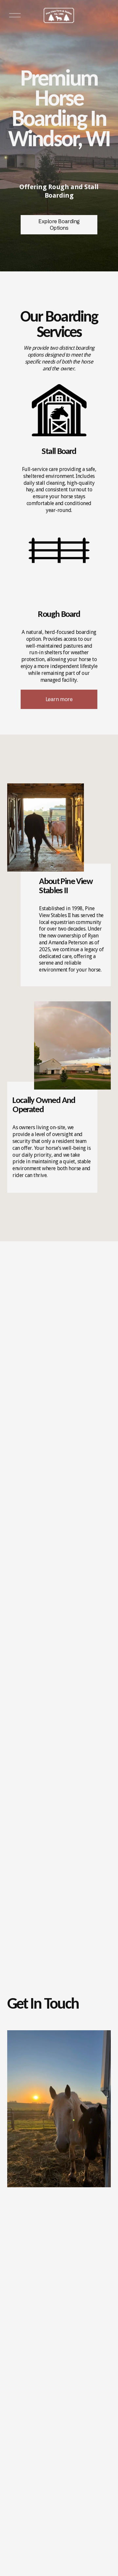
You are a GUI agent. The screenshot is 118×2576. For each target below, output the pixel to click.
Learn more (59, 699)
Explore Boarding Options (59, 225)
